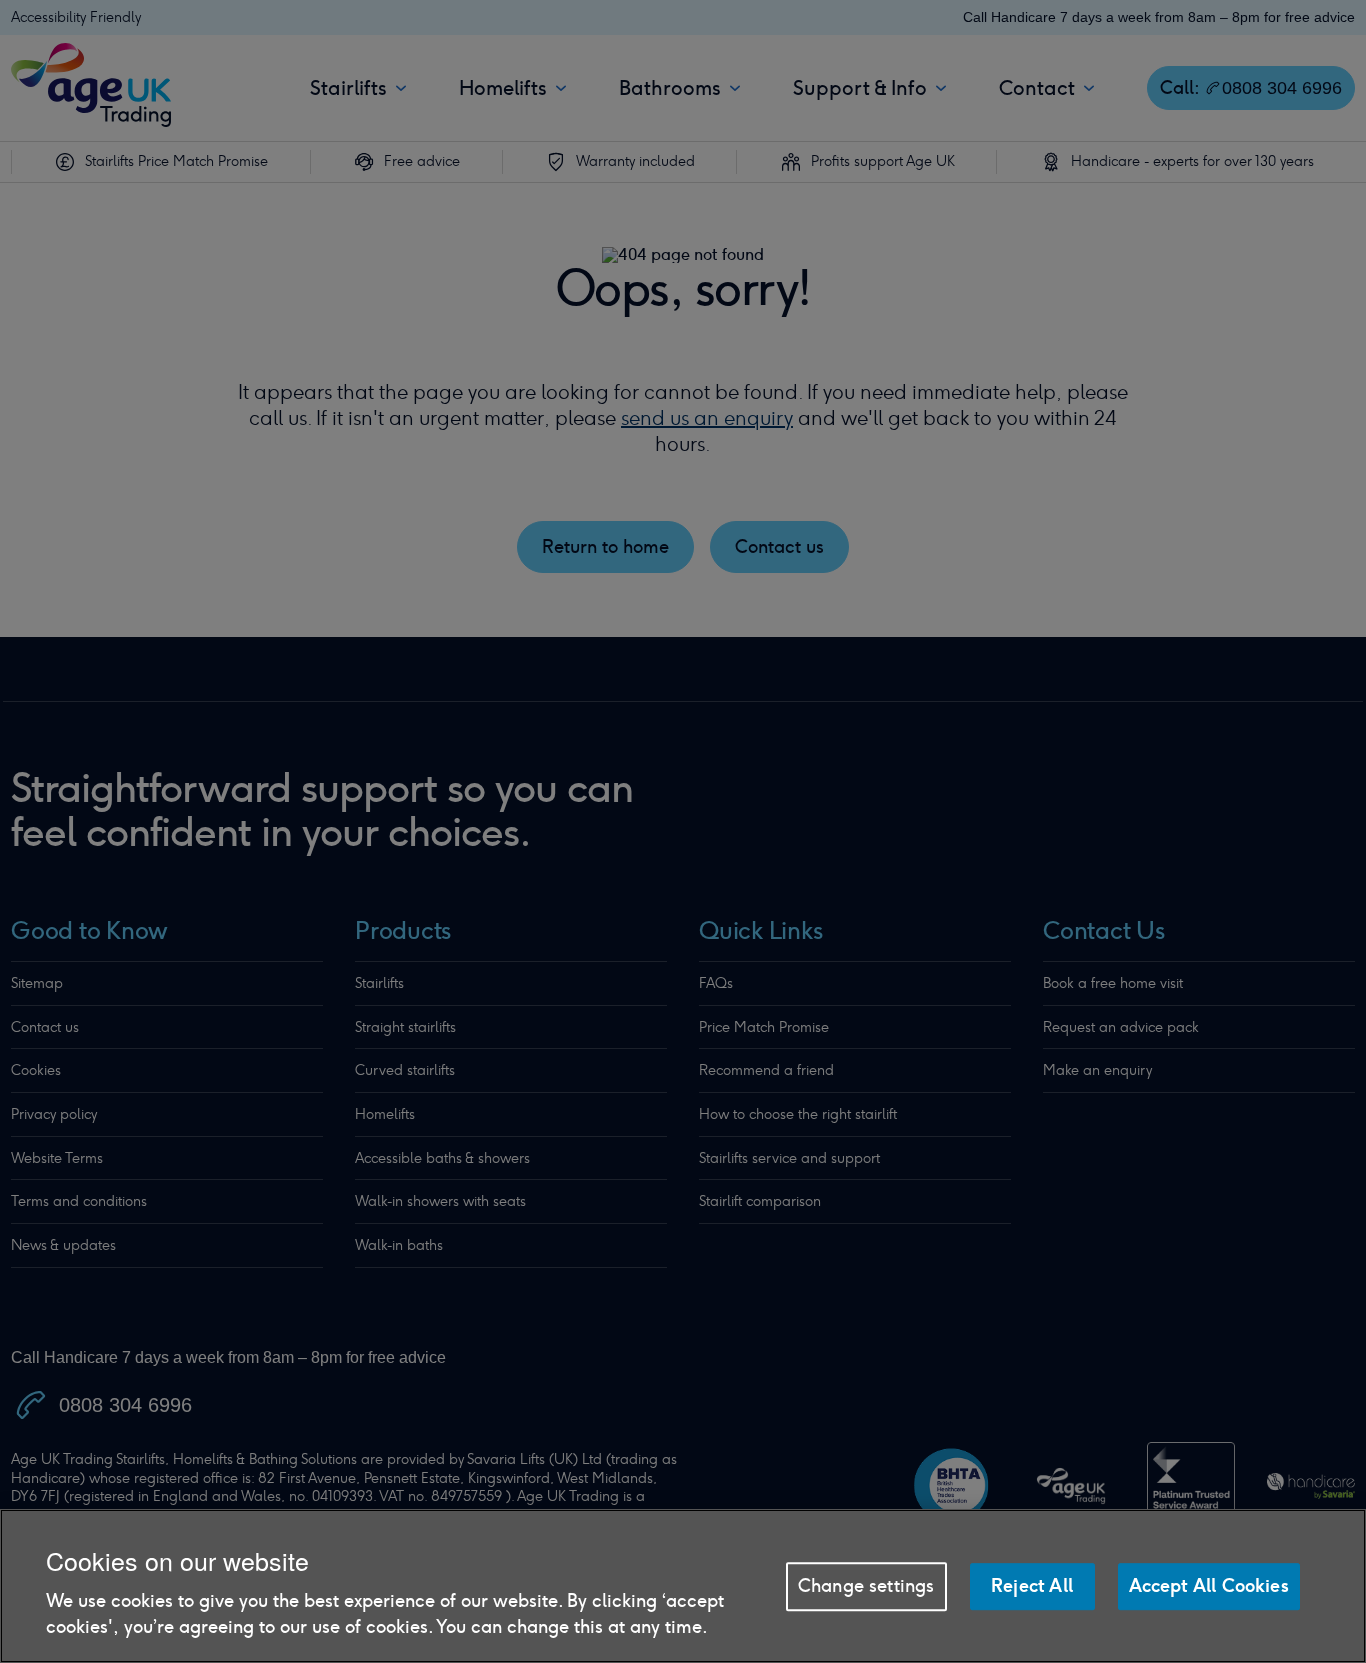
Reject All (1032, 1586)
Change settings (866, 1586)
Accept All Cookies (1209, 1586)
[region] (683, 1586)
